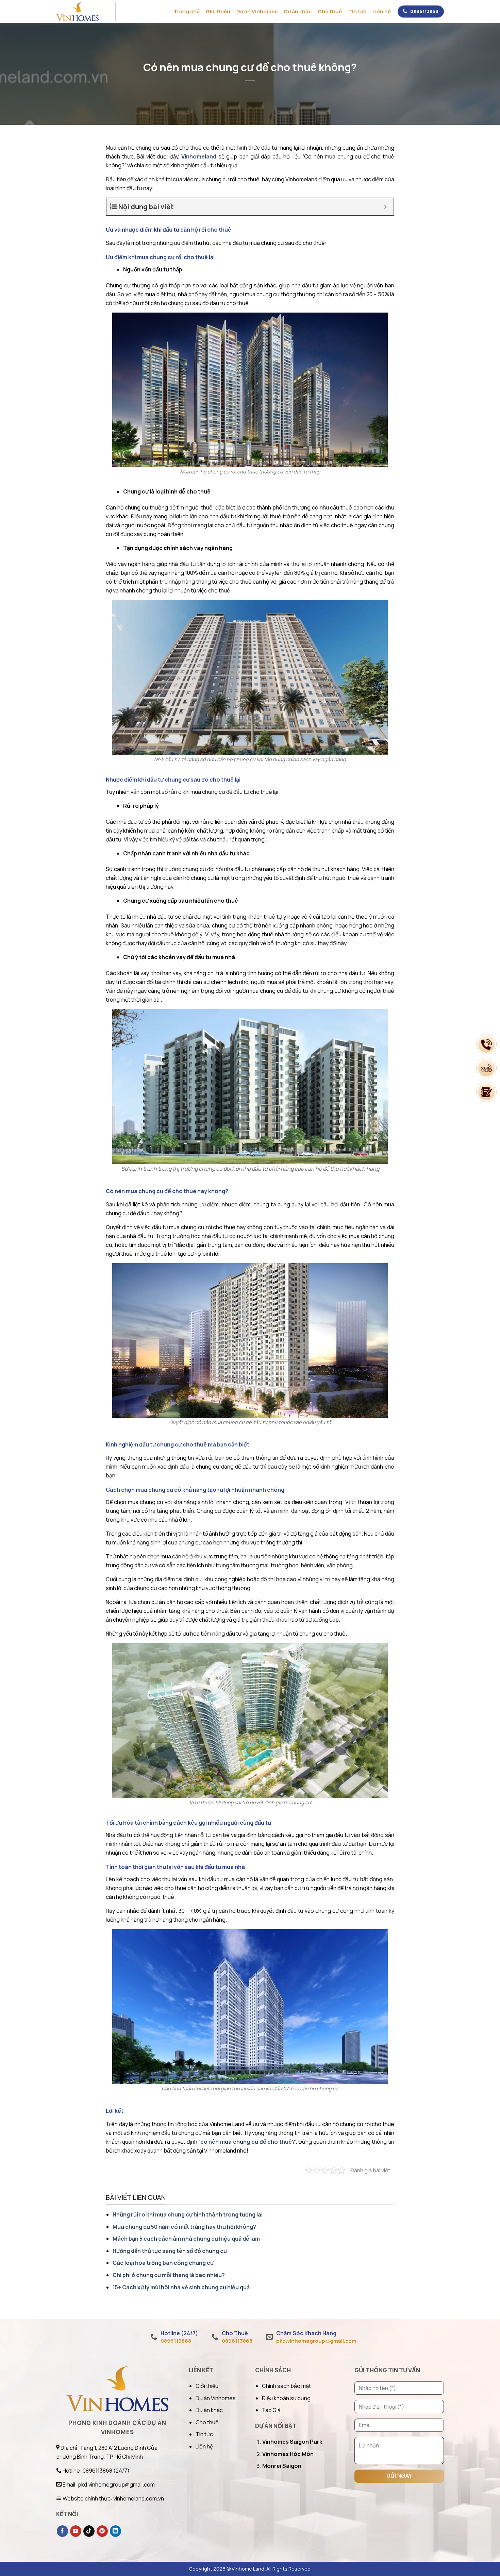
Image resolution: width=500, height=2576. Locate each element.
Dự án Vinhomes (257, 11)
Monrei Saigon (282, 2466)
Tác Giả (271, 2410)
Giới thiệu (218, 11)
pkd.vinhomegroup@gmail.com (316, 2341)
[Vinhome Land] (84, 12)
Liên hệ (382, 11)
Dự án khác (298, 11)
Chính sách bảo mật (286, 2386)
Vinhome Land (248, 2569)
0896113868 (424, 11)
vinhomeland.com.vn (139, 2498)
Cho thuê (330, 11)
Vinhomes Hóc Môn (288, 2454)
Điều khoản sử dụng (286, 2398)
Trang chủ (187, 11)
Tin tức (357, 11)
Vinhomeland (199, 156)
